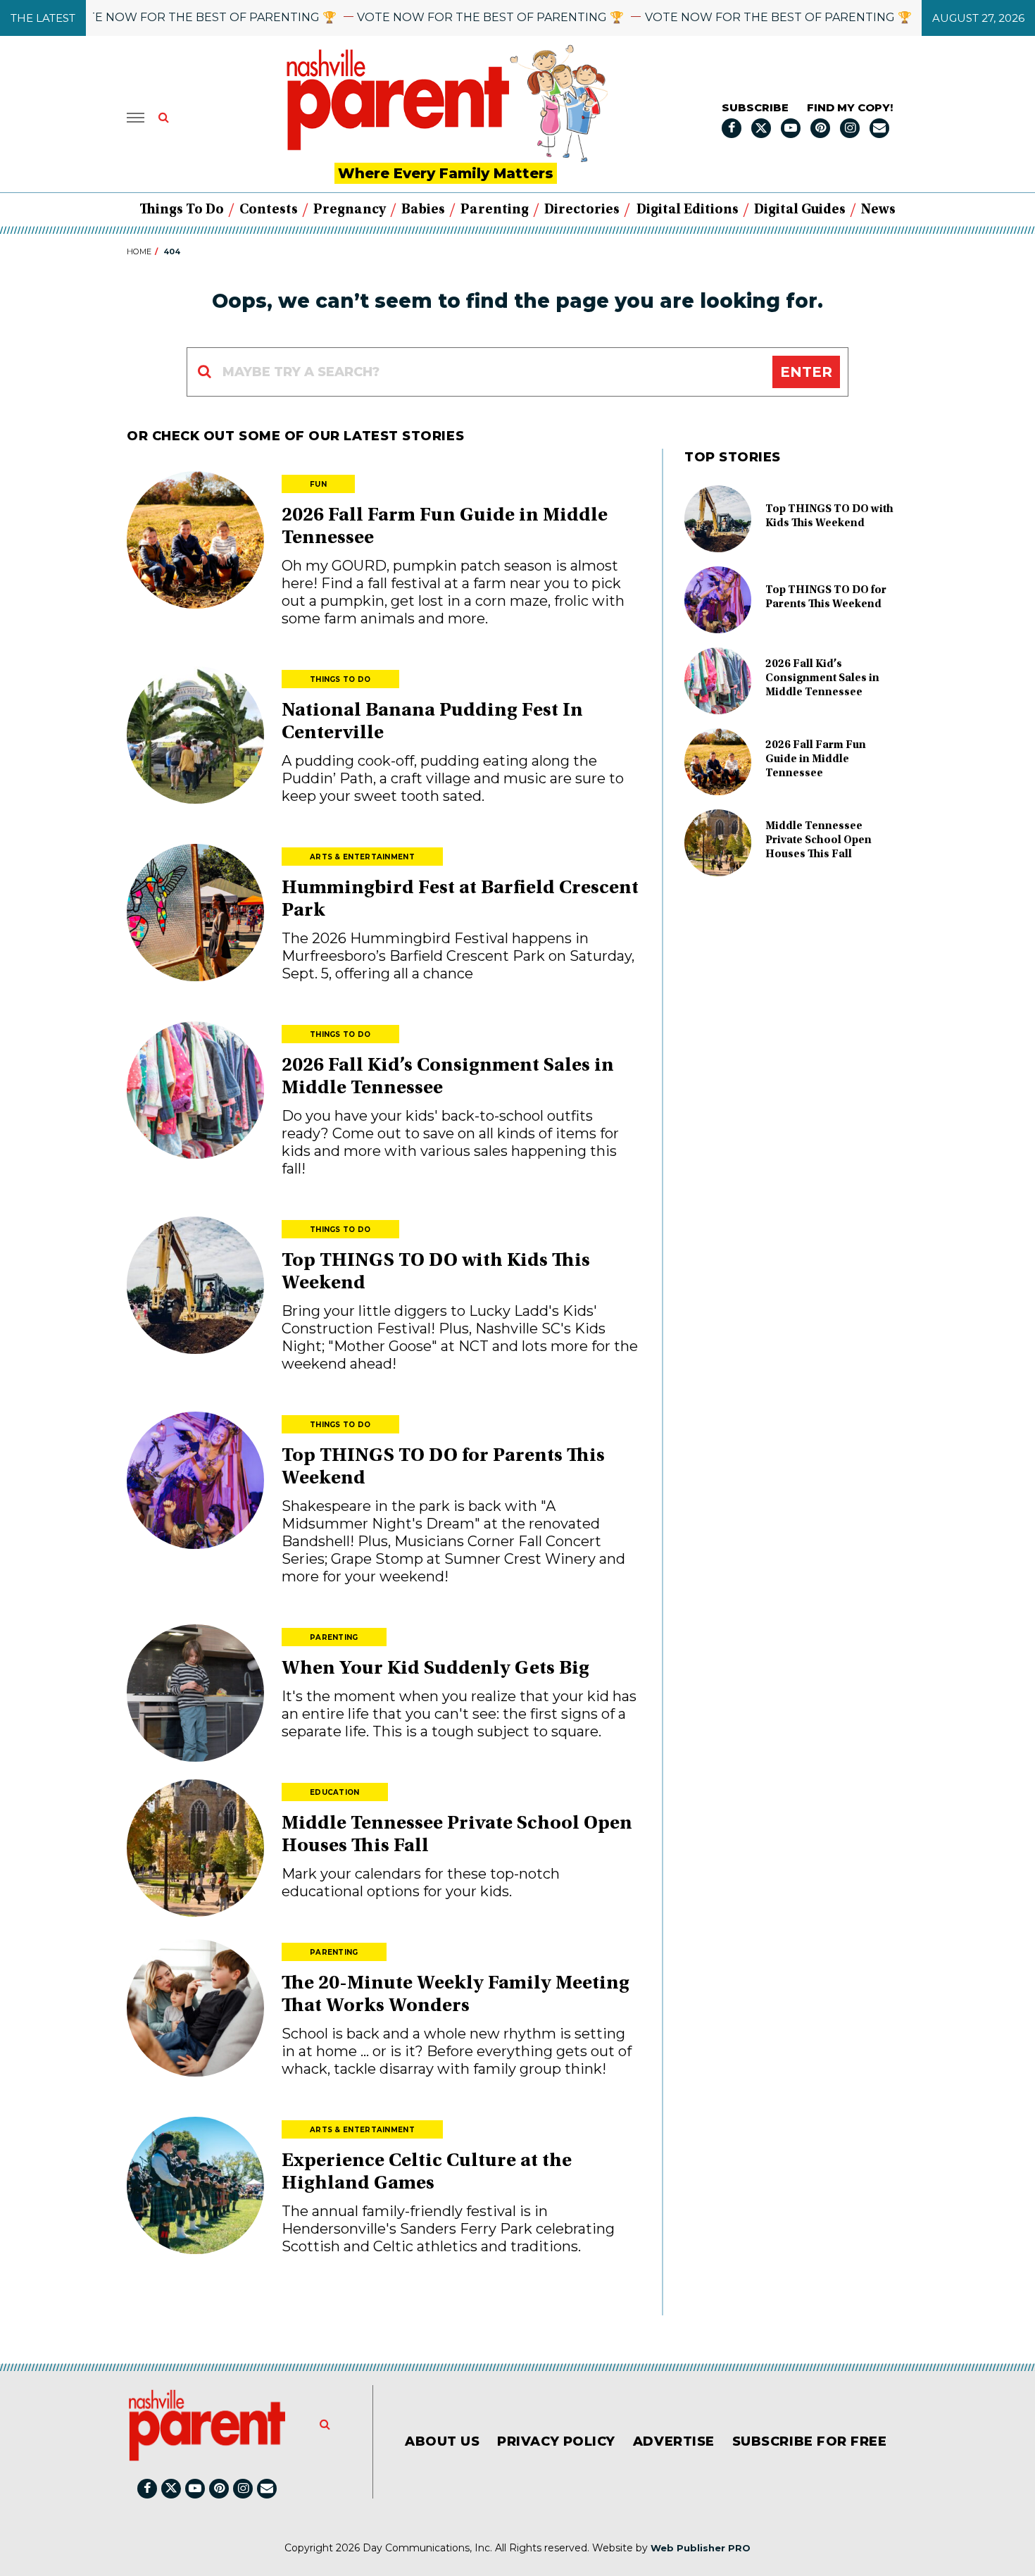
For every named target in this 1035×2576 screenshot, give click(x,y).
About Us (442, 2441)
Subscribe (755, 107)
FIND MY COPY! (850, 107)
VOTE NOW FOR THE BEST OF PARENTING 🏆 (160, 17)
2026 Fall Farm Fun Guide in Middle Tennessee (816, 759)
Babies (423, 210)
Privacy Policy (556, 2441)
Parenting (495, 210)
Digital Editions (688, 210)
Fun (318, 484)
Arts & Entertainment (362, 857)
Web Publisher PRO (701, 2548)
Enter (806, 372)
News (878, 210)
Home (139, 251)
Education (335, 1792)
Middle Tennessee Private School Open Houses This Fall (818, 840)
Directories (582, 210)
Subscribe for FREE (810, 2441)
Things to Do (182, 210)
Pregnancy (350, 210)
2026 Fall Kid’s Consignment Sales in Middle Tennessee (822, 678)
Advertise (674, 2441)
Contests (269, 210)
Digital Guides (800, 210)
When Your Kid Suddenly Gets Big (435, 1669)
